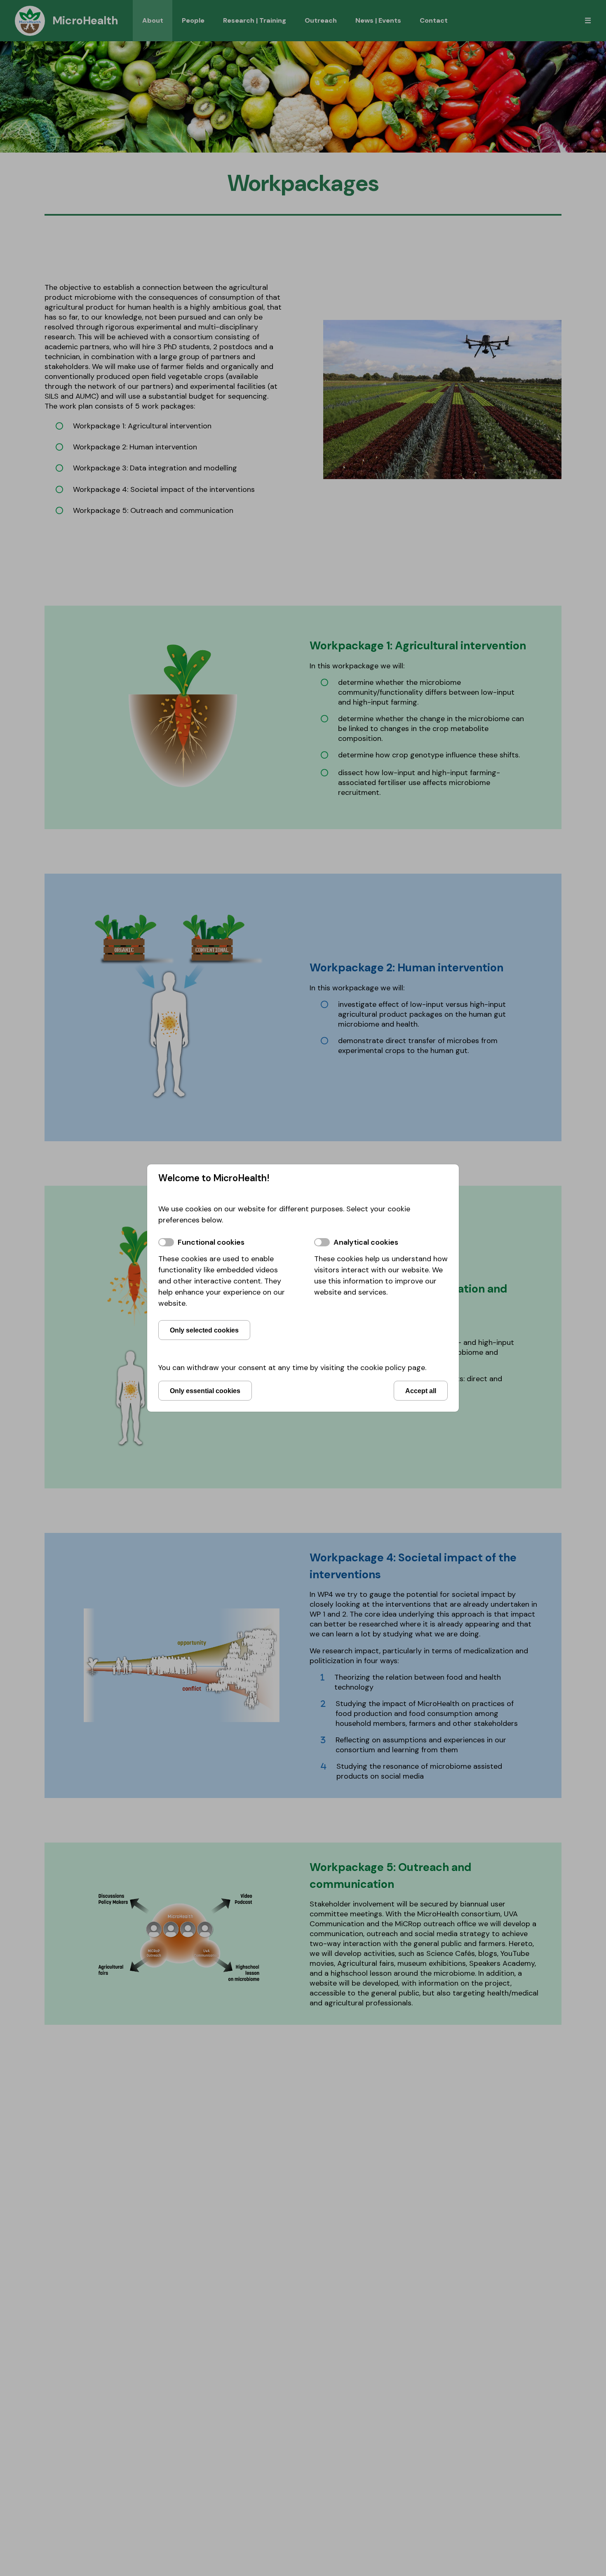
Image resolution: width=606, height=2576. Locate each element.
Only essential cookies (205, 1391)
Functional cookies (211, 1242)
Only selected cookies (204, 1330)
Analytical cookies (366, 1242)
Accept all (421, 1391)
